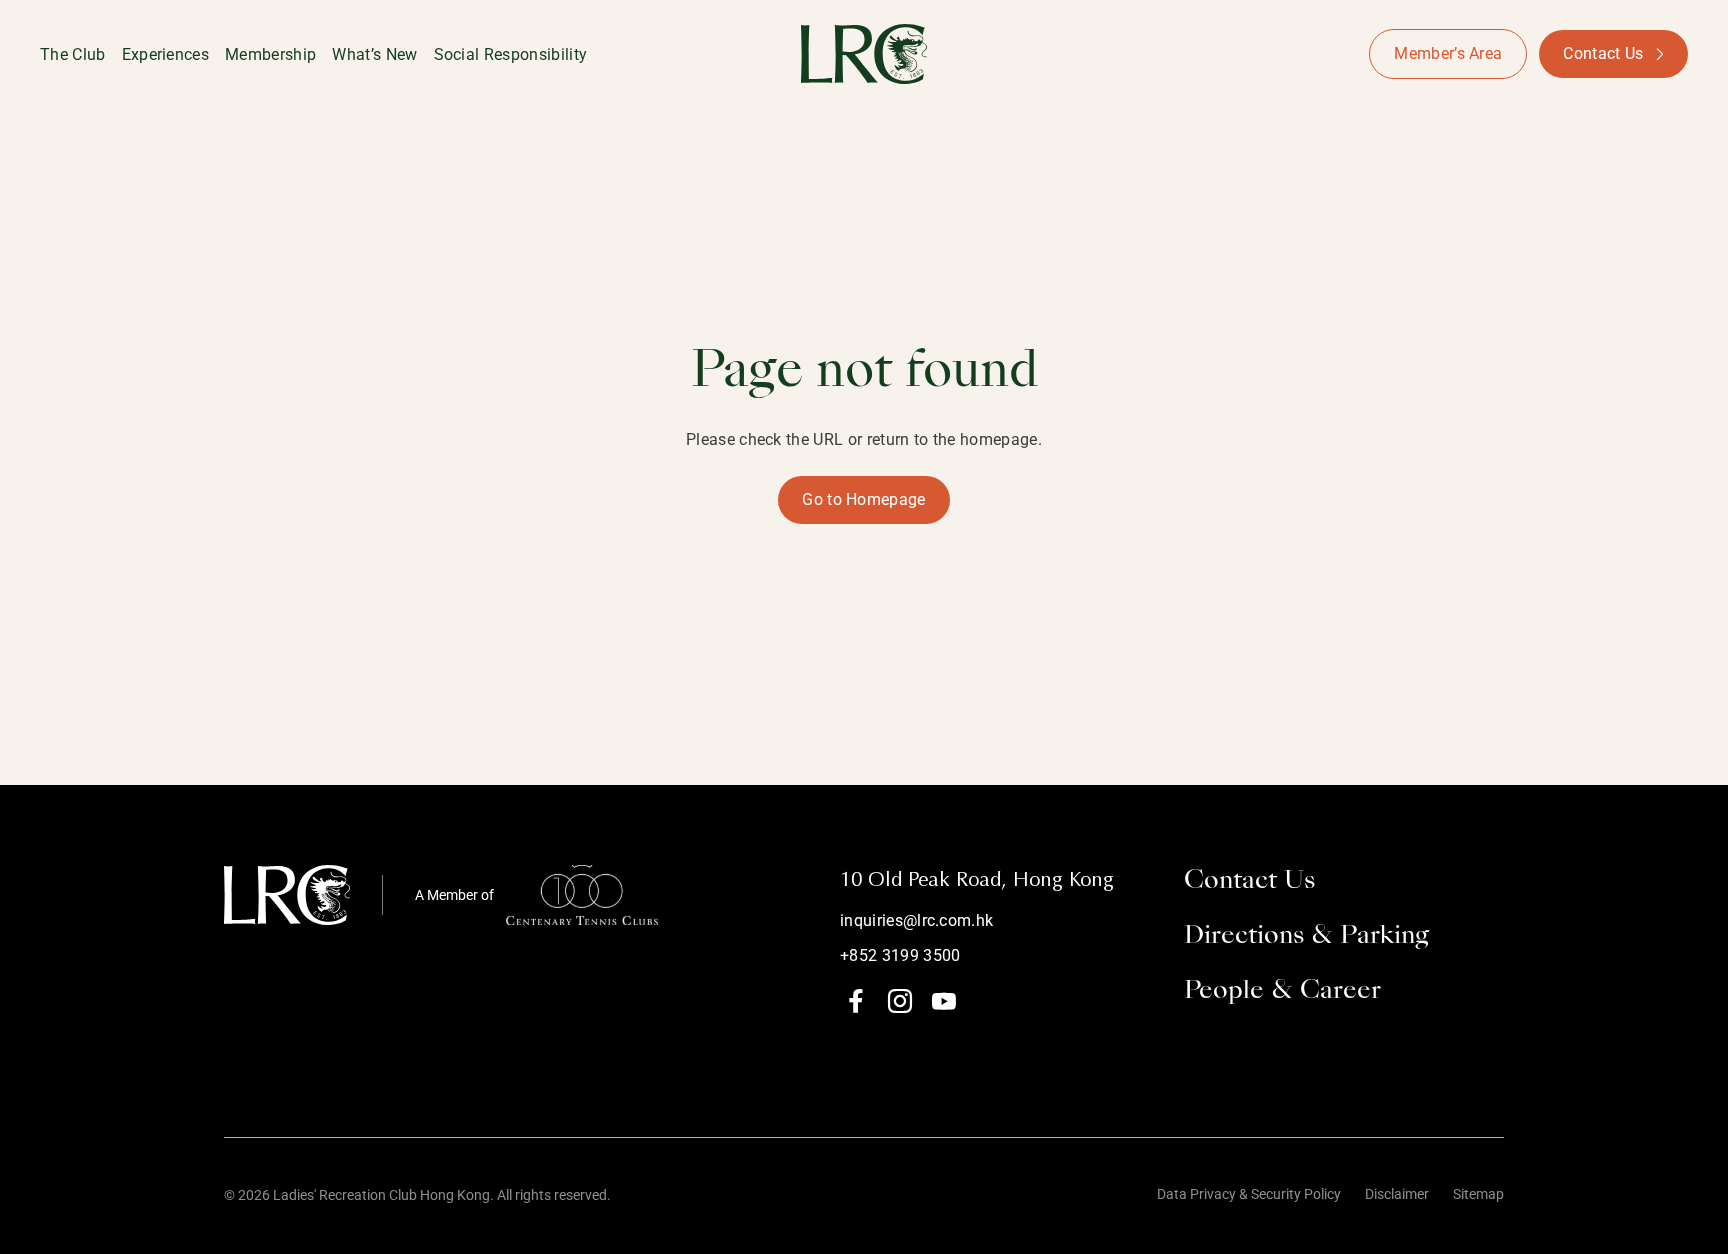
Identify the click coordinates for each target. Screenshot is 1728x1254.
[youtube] (944, 1001)
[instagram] (900, 1001)
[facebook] (856, 1001)
